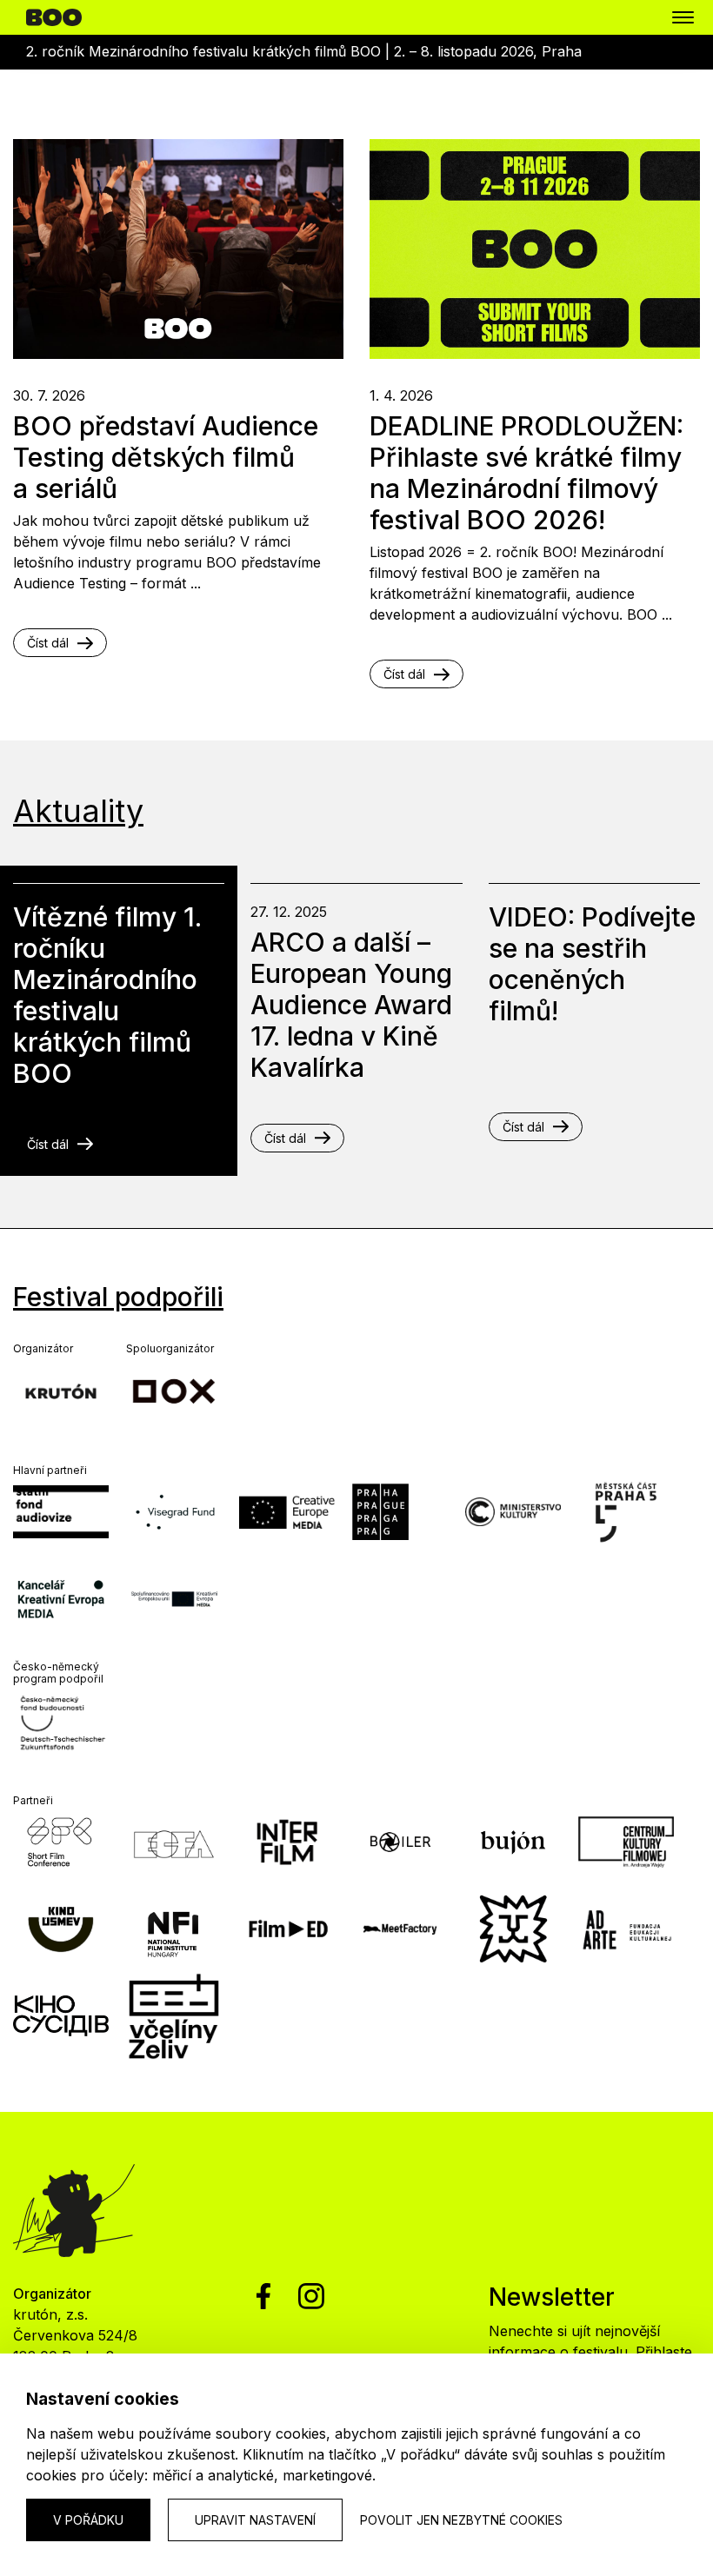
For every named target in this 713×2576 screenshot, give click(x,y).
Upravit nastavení (255, 2520)
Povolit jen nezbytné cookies (461, 2520)
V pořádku (88, 2520)
